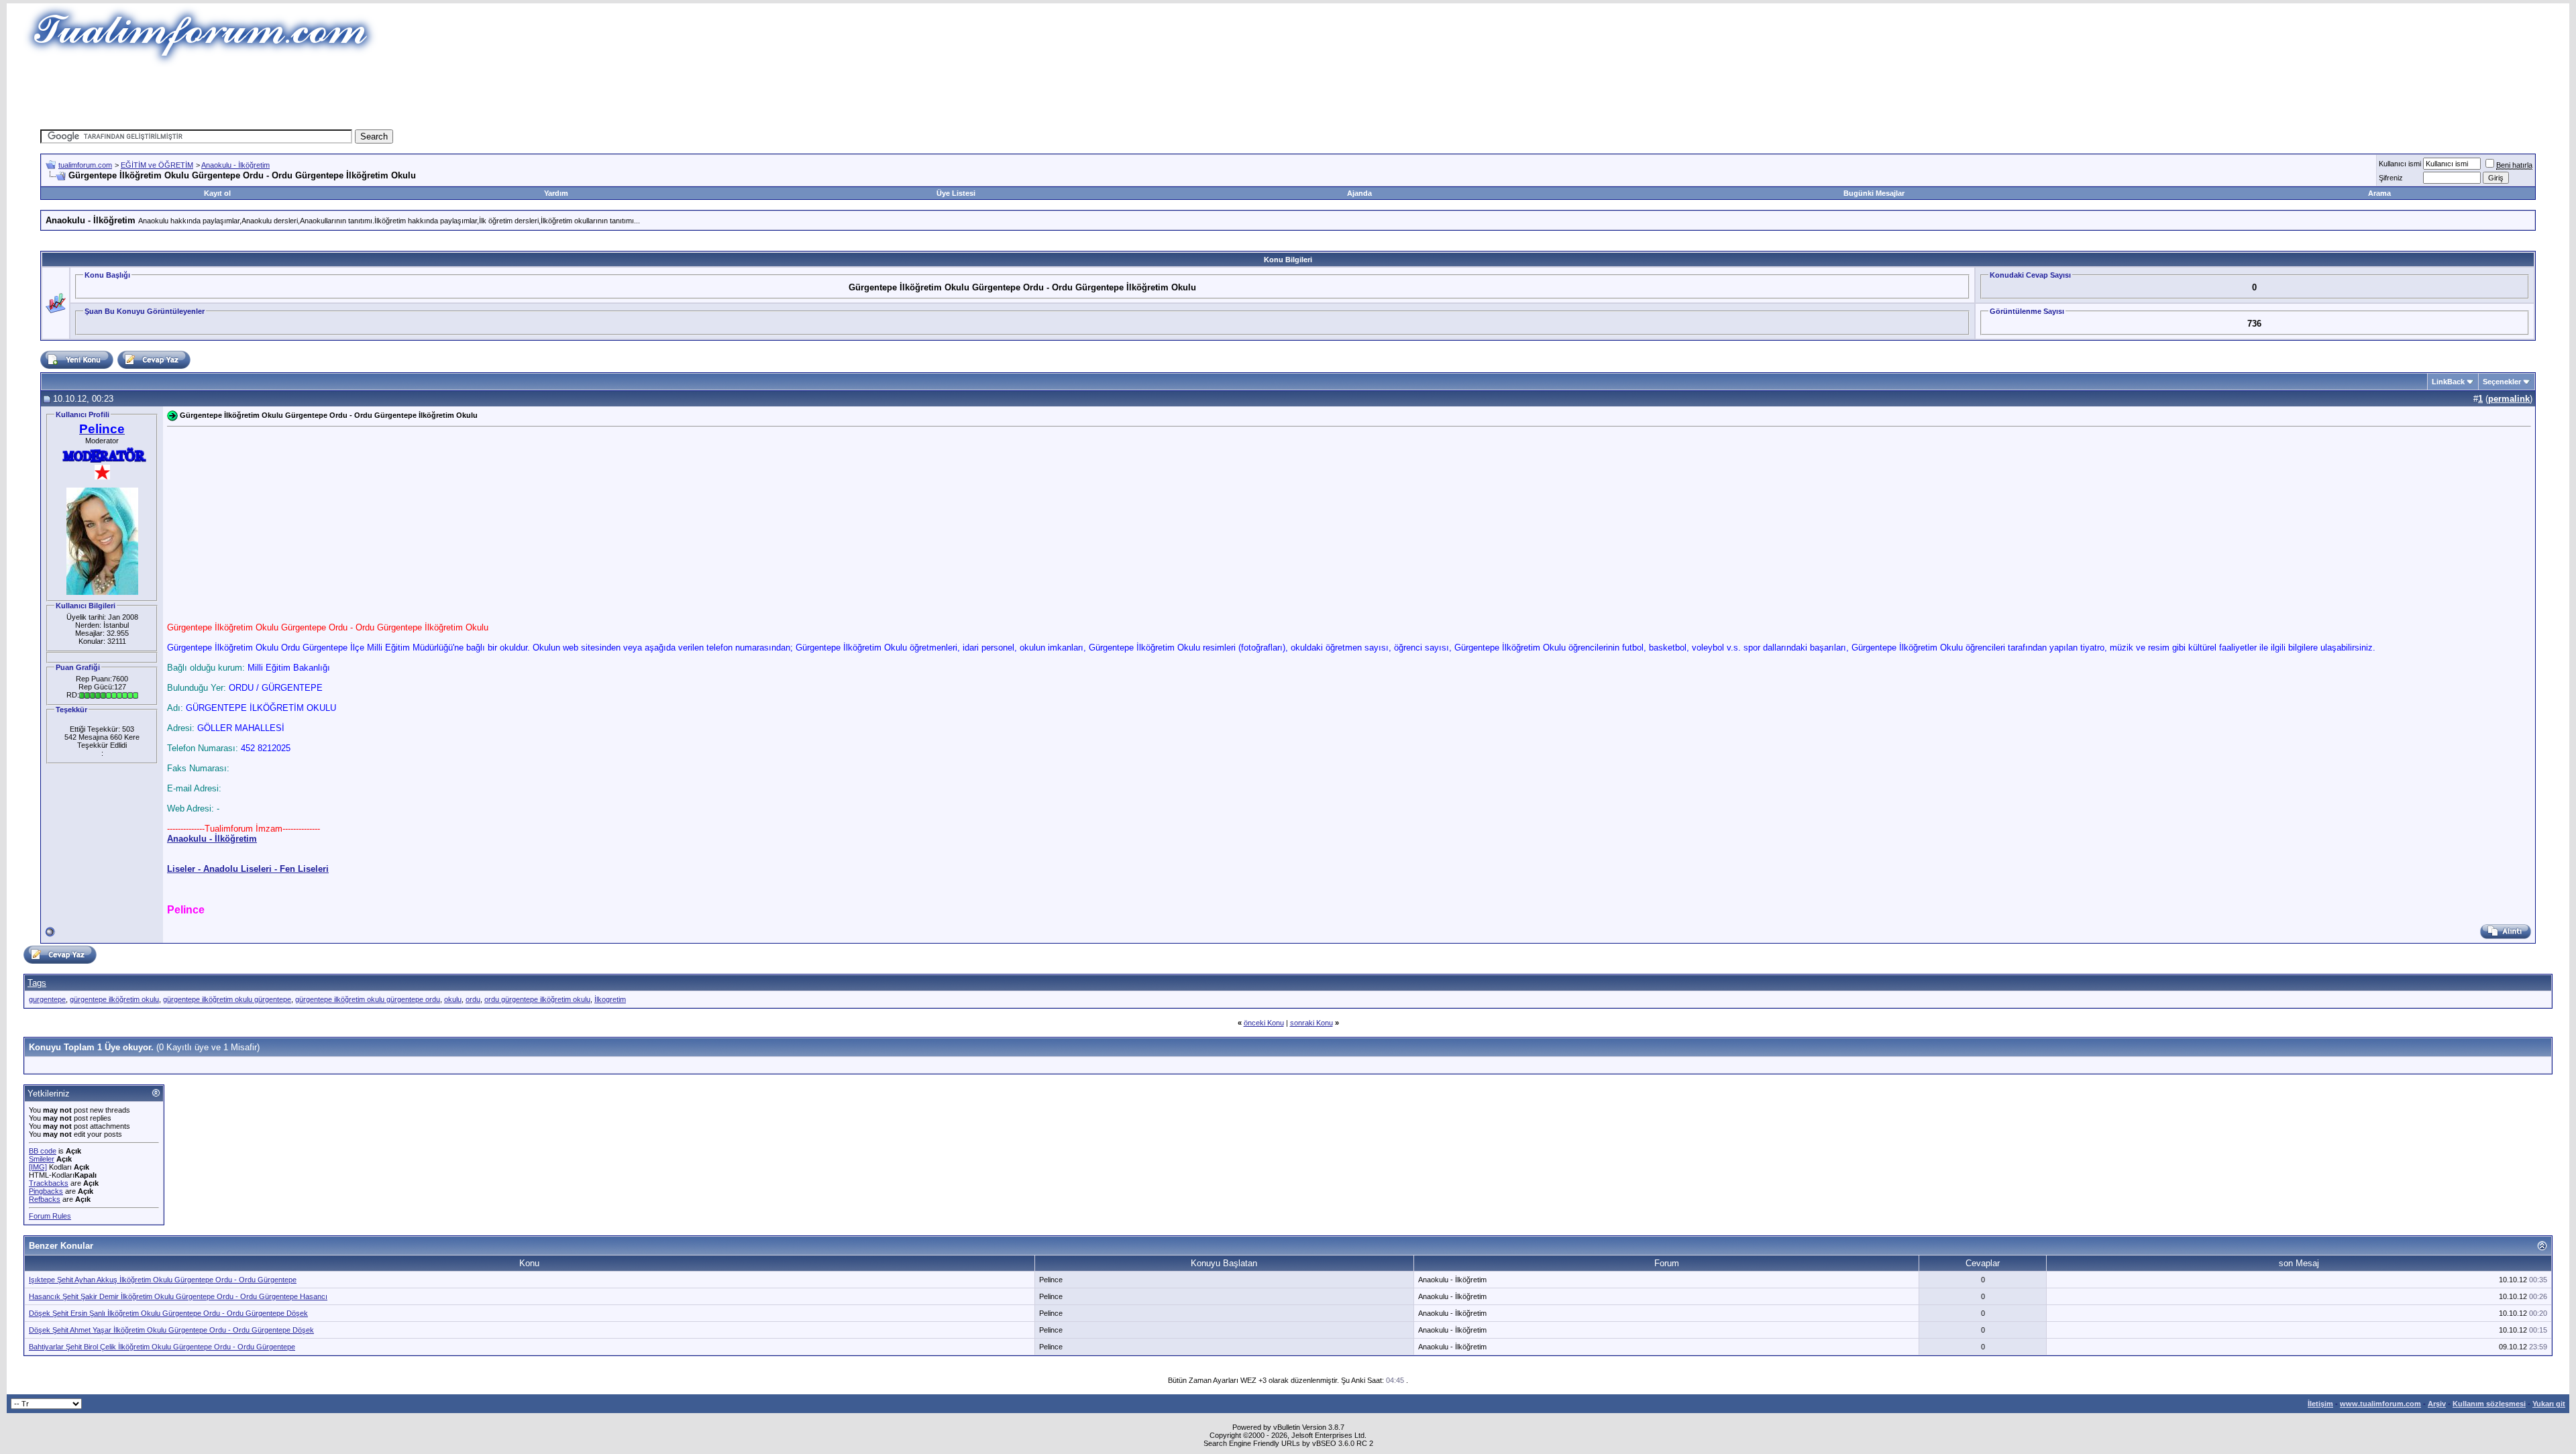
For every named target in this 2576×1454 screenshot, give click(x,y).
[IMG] (38, 1167)
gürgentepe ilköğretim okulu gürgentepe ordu (368, 999)
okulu (453, 999)
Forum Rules (50, 1216)
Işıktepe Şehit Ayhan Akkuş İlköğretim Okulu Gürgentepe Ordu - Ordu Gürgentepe (163, 1280)
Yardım (556, 193)
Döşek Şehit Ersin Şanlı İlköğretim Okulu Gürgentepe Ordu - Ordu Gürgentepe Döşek (168, 1313)
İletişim (2320, 1404)
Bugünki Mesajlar (1874, 193)
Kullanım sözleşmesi (2489, 1404)
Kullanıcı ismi (2400, 164)
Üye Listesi (956, 193)
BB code (43, 1151)
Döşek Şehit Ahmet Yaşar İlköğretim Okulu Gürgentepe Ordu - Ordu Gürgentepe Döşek (171, 1330)
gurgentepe (47, 999)
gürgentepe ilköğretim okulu (114, 999)
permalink (2509, 399)
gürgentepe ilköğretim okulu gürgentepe (227, 999)
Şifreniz (2391, 178)
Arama (2379, 193)
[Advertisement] (1042, 97)
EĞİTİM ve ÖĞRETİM (157, 165)
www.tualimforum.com (2380, 1404)
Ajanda (1359, 193)
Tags (37, 983)
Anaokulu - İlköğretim (235, 165)
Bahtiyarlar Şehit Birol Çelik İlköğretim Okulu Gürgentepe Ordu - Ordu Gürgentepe (162, 1347)
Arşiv (2437, 1404)
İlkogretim (610, 999)
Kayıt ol (217, 193)
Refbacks (45, 1199)
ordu (473, 999)
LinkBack (2448, 382)
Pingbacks (46, 1191)
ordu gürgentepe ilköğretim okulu (537, 999)
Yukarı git (2549, 1404)
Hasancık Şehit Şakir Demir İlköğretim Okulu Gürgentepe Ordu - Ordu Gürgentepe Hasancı (178, 1296)
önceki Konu (1264, 1023)
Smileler (42, 1159)
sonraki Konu (1311, 1023)
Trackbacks (49, 1183)
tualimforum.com (85, 165)
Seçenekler (2502, 382)
